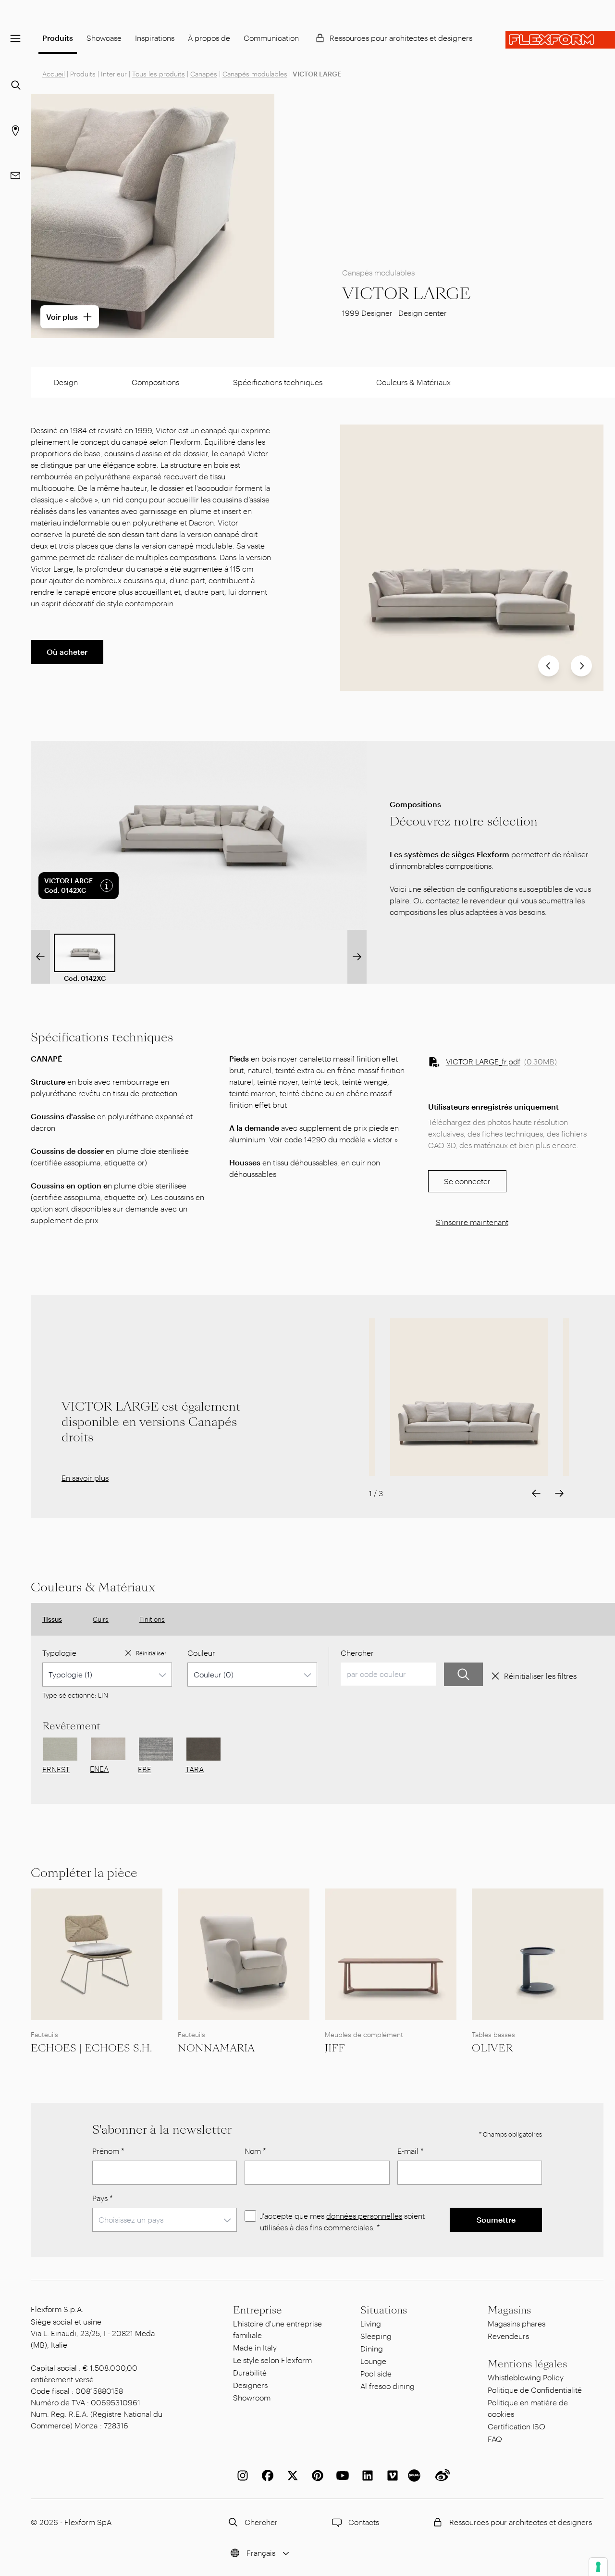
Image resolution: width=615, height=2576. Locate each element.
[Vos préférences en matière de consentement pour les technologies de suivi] (598, 2567)
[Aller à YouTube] (341, 2476)
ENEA (99, 1769)
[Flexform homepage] (560, 40)
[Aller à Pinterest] (316, 2476)
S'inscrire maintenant (472, 1222)
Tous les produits (159, 74)
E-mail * (411, 2151)
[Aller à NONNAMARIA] (244, 1954)
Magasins (509, 2310)
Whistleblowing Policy (526, 2377)
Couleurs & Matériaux (413, 382)
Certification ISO (517, 2426)
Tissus (52, 1619)
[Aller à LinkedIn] (366, 2476)
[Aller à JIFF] (391, 1954)
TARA (195, 1769)
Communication (271, 38)
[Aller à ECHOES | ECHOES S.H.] (97, 1954)
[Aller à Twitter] (291, 2476)
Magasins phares (517, 2323)
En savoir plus (85, 1478)
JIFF (335, 2048)
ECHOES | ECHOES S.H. (91, 2048)
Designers (250, 2385)
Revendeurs (508, 2336)
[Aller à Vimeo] (391, 2476)
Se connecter (467, 1181)
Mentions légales (527, 2364)
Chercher (357, 1653)
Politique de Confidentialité (535, 2390)
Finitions (152, 1619)
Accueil (54, 74)
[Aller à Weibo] (441, 2476)
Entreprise (258, 2310)
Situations (384, 2310)
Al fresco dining (387, 2386)
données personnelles (364, 2216)
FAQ (495, 2439)
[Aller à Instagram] (241, 2476)
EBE (145, 1769)
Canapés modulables (255, 74)
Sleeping (376, 2336)
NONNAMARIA (216, 2048)
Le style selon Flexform (272, 2360)
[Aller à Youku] (416, 2476)
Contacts (364, 2522)
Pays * (103, 2198)
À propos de (209, 38)
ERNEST (56, 1769)
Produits (58, 38)
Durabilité (250, 2372)
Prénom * (108, 2151)
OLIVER (492, 2048)
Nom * (255, 2151)
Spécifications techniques (278, 382)
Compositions (155, 382)
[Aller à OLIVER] (538, 1954)
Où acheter (67, 652)
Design (66, 382)
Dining (372, 2348)
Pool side (376, 2373)
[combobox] (107, 1675)
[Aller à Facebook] (266, 2476)
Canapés (204, 74)
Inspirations (155, 38)
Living (371, 2323)
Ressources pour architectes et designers (401, 38)
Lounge (373, 2361)
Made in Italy (255, 2347)
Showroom (252, 2397)
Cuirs (101, 1619)
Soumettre (496, 2220)
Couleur (201, 1653)
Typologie (59, 1653)
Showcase (104, 38)
